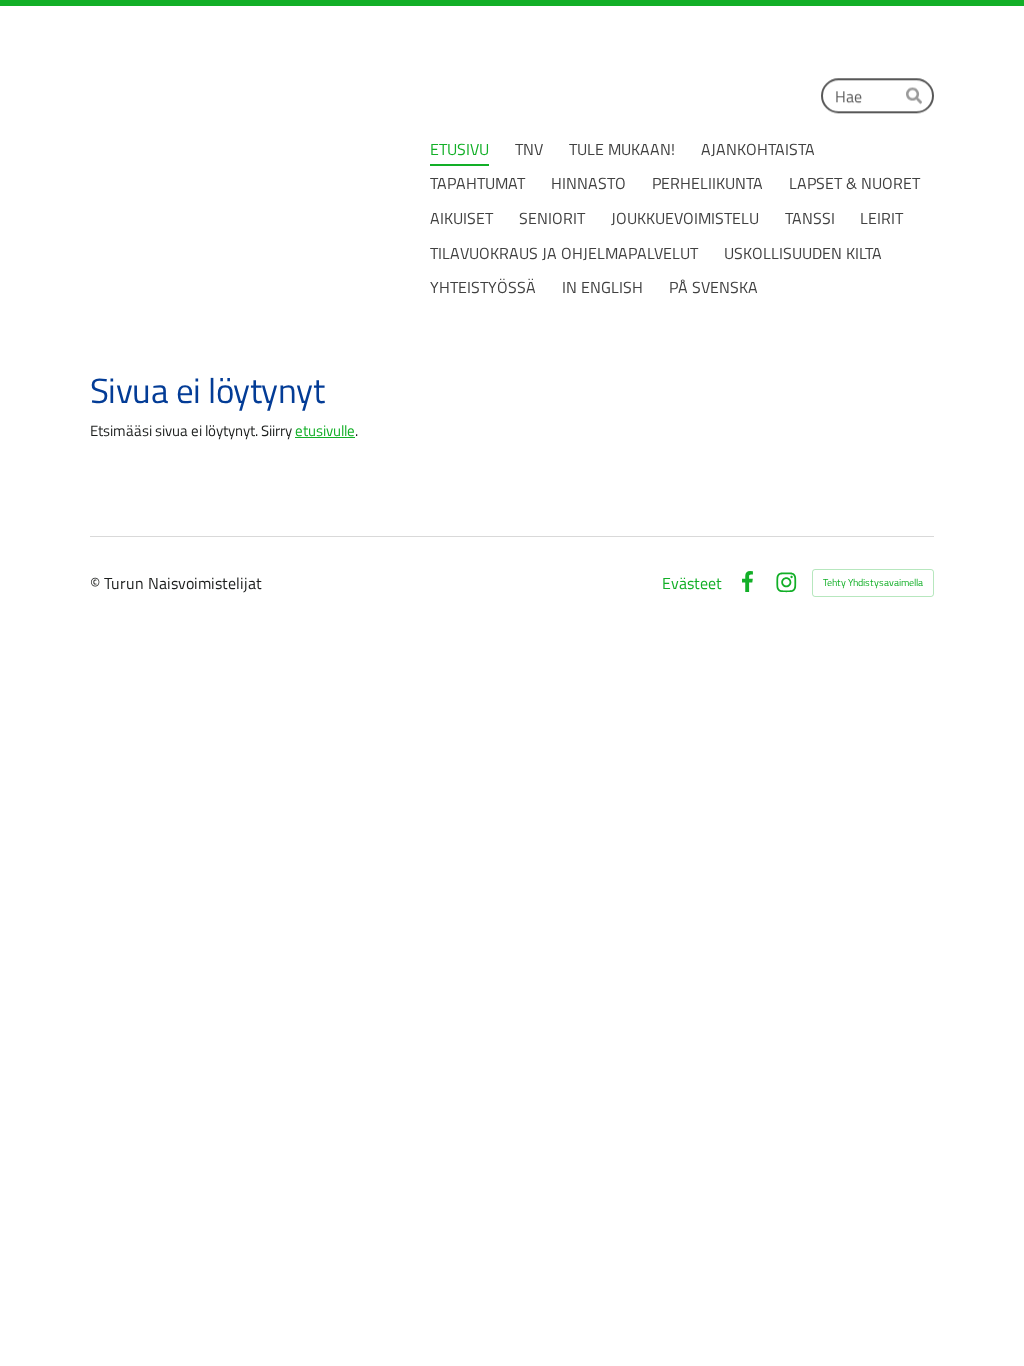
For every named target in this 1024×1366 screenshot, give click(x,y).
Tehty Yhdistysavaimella (873, 582)
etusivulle (325, 430)
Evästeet (692, 583)
